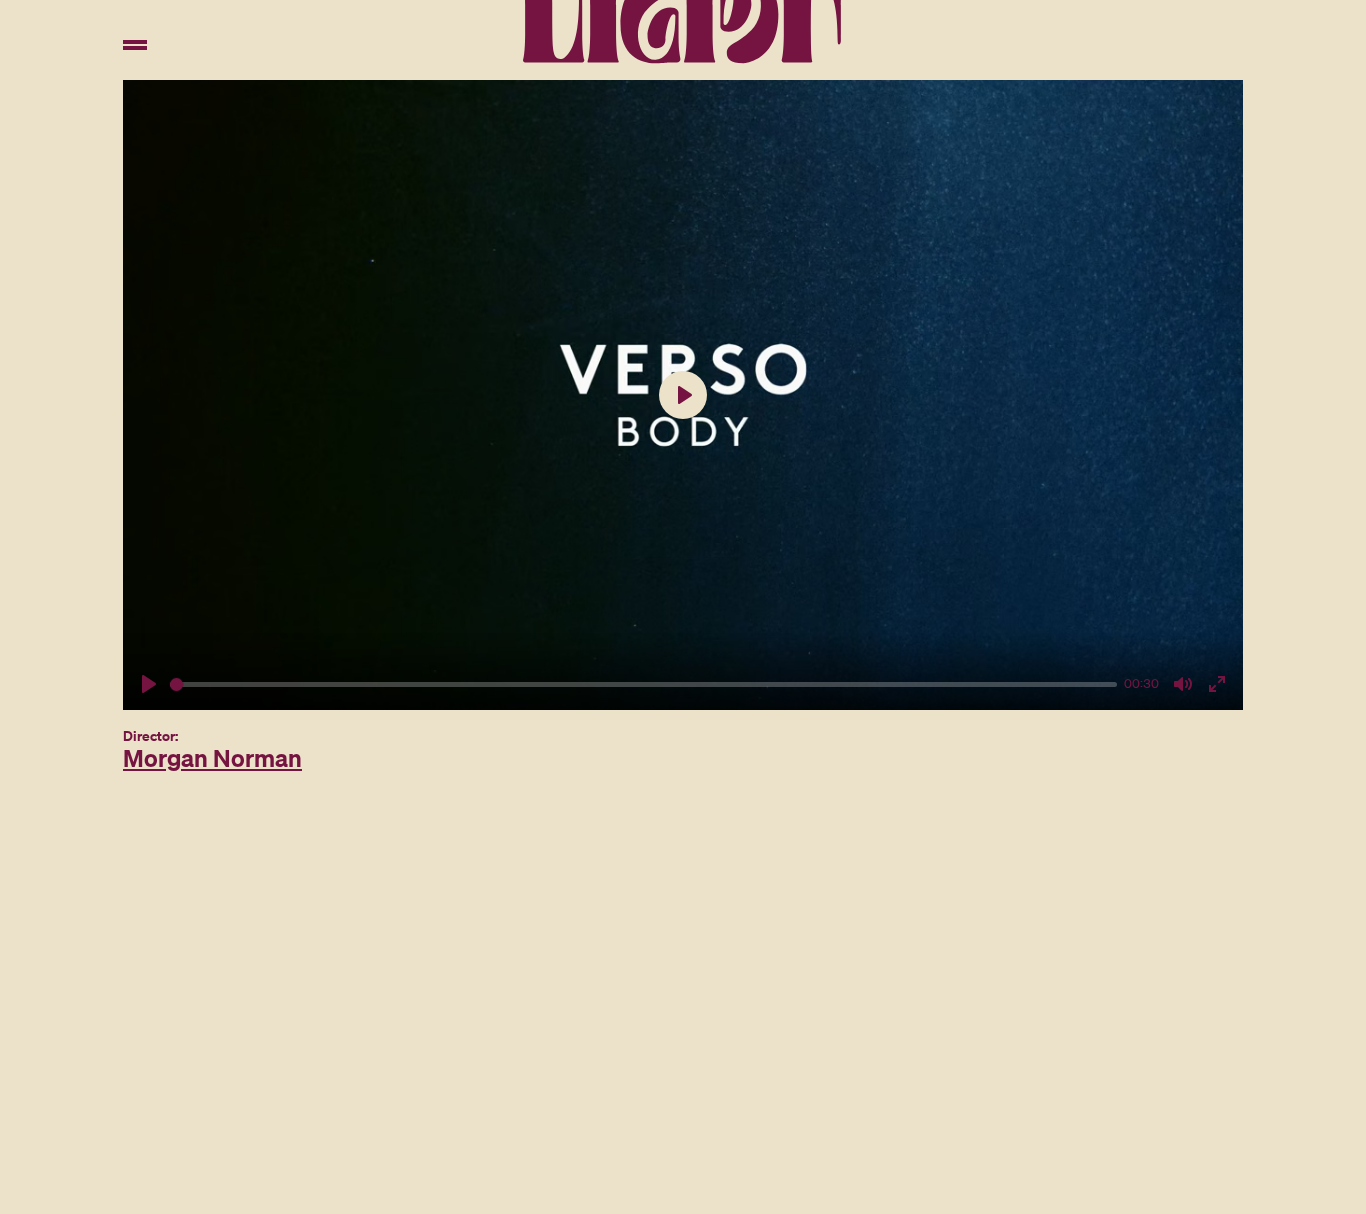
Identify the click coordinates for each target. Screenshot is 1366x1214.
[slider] (643, 684)
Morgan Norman (212, 758)
